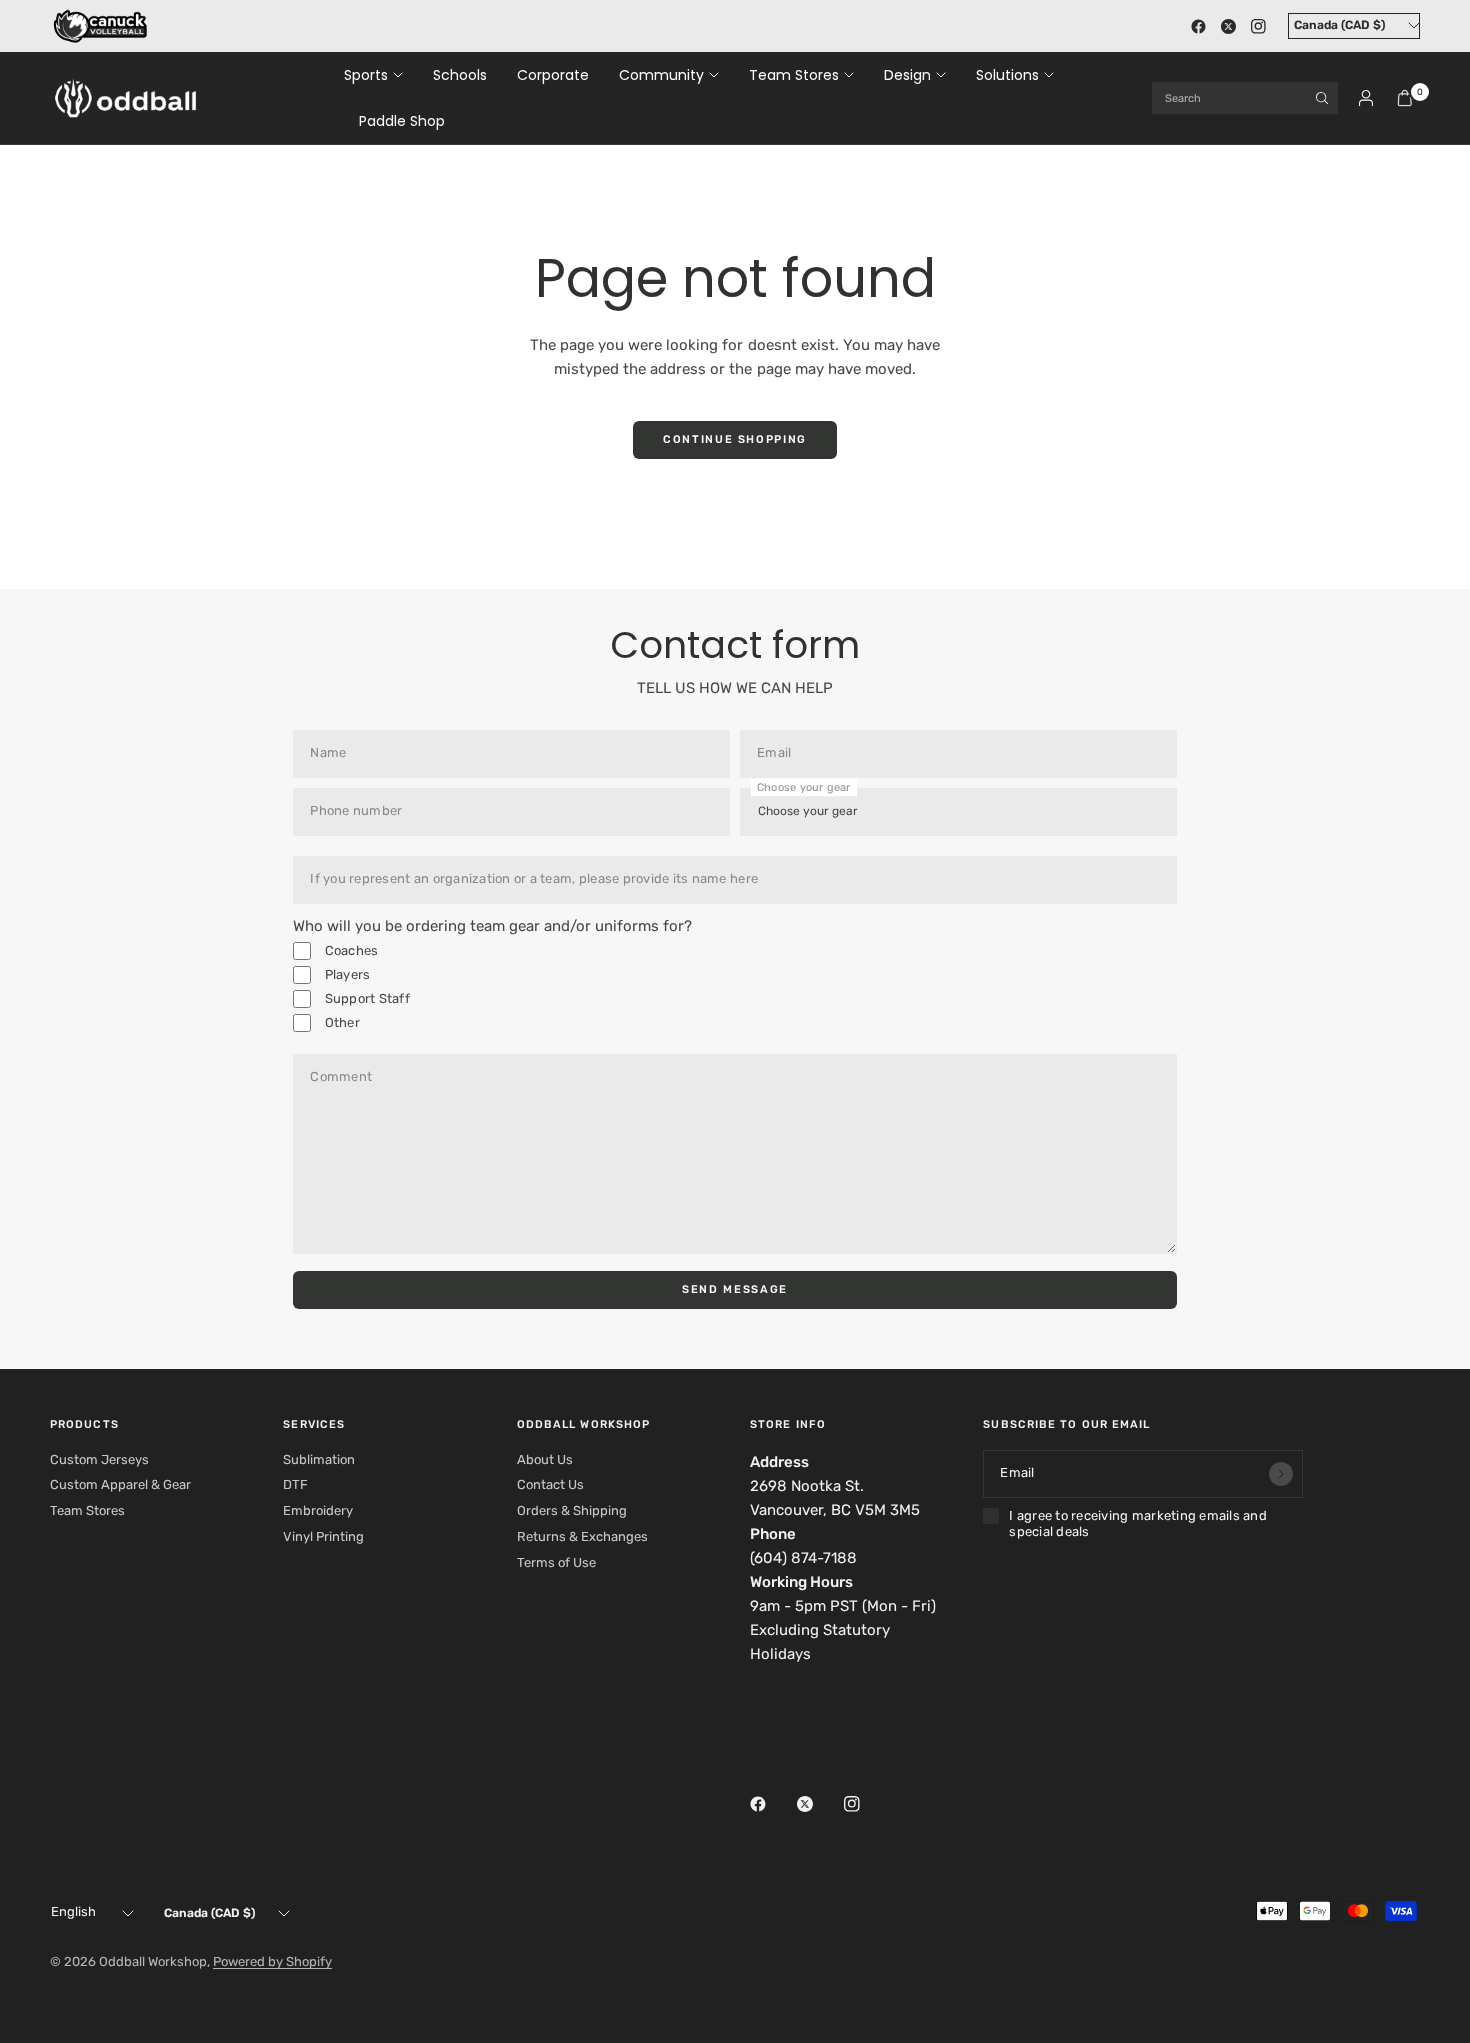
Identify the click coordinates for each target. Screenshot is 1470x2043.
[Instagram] (1258, 26)
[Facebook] (1198, 26)
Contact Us (550, 1484)
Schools (460, 75)
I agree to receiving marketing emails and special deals (1138, 1523)
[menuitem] (381, 75)
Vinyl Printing (323, 1536)
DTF (295, 1484)
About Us (545, 1459)
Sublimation (319, 1459)
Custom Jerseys (99, 1459)
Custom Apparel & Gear (120, 1484)
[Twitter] (1228, 26)
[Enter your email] (1281, 1474)
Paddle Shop (402, 121)
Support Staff (365, 998)
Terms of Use (556, 1562)
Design (907, 75)
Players (345, 974)
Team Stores (794, 75)
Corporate (553, 75)
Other (340, 1022)
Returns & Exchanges (582, 1536)
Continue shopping (735, 439)
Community (661, 75)
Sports (366, 75)
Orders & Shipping (572, 1510)
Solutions (1007, 75)
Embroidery (318, 1510)
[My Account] (1366, 98)
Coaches (349, 950)
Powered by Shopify (272, 1961)
